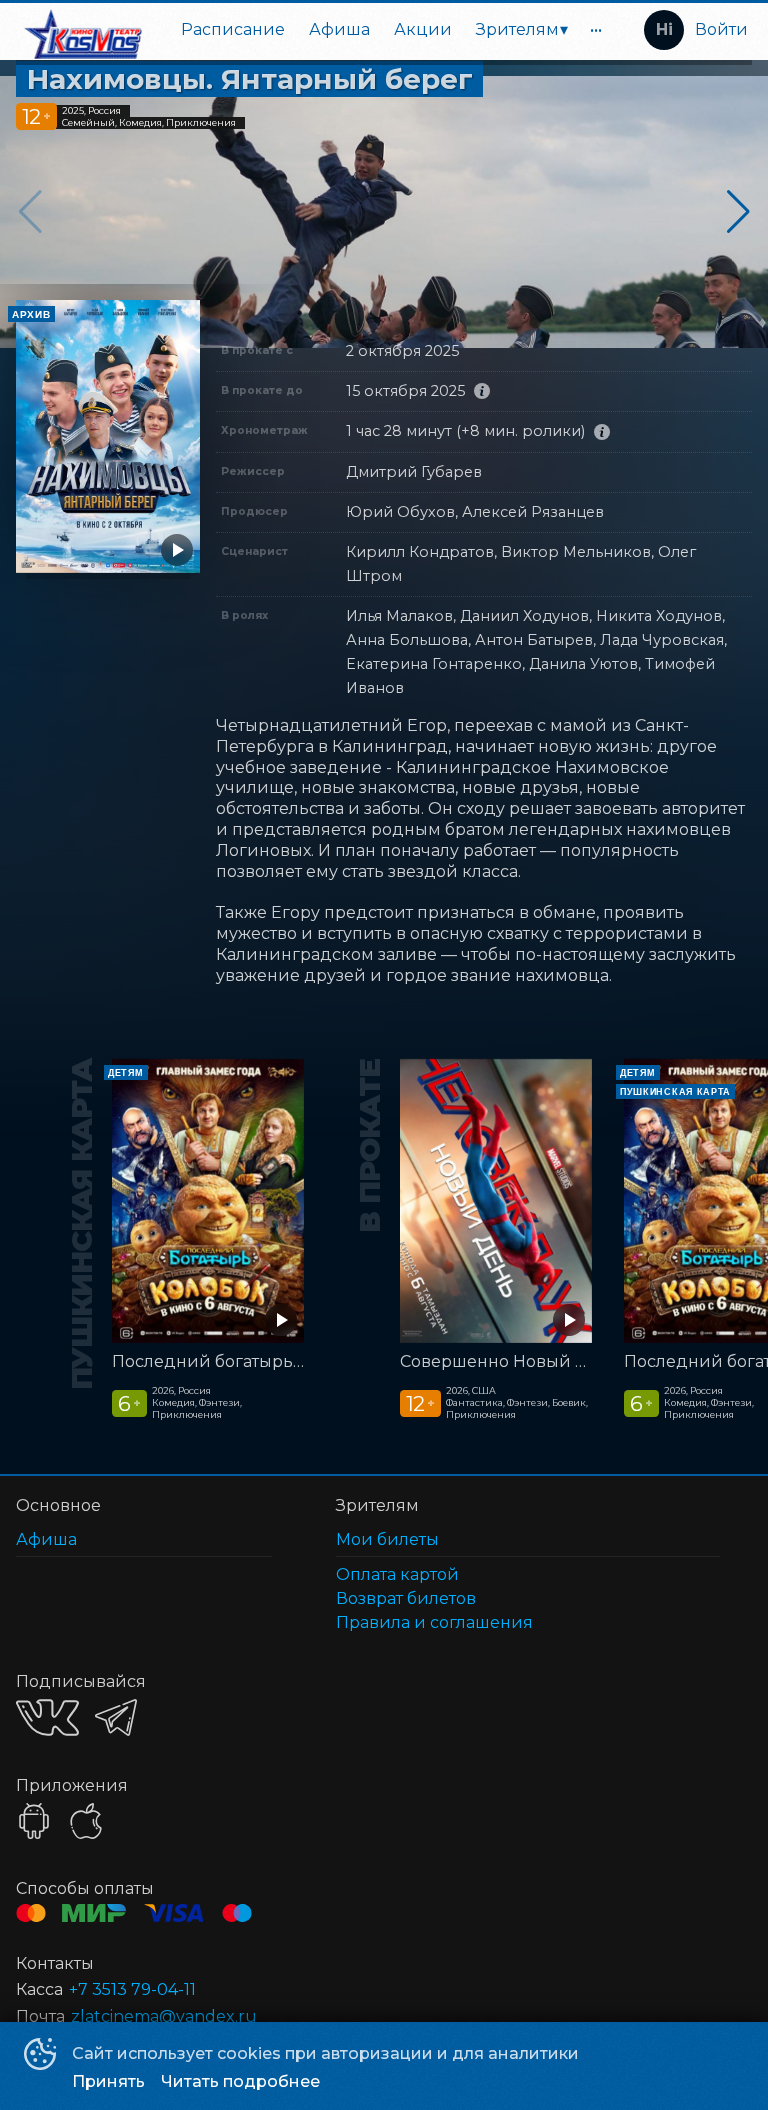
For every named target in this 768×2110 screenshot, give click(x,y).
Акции (423, 29)
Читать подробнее (240, 2081)
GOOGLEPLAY (34, 1821)
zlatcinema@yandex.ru (164, 2016)
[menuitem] (233, 30)
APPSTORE (86, 1821)
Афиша (339, 29)
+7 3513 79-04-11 (132, 1989)
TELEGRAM (116, 1717)
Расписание (233, 29)
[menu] (386, 30)
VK (47, 1717)
